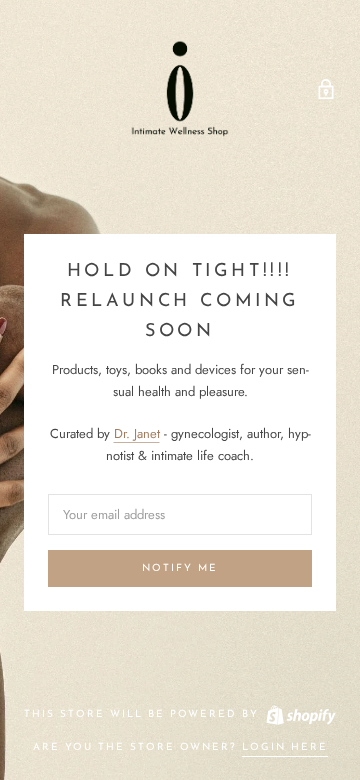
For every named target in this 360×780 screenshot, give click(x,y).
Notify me (180, 568)
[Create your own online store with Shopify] (300, 714)
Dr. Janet (137, 433)
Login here (285, 747)
